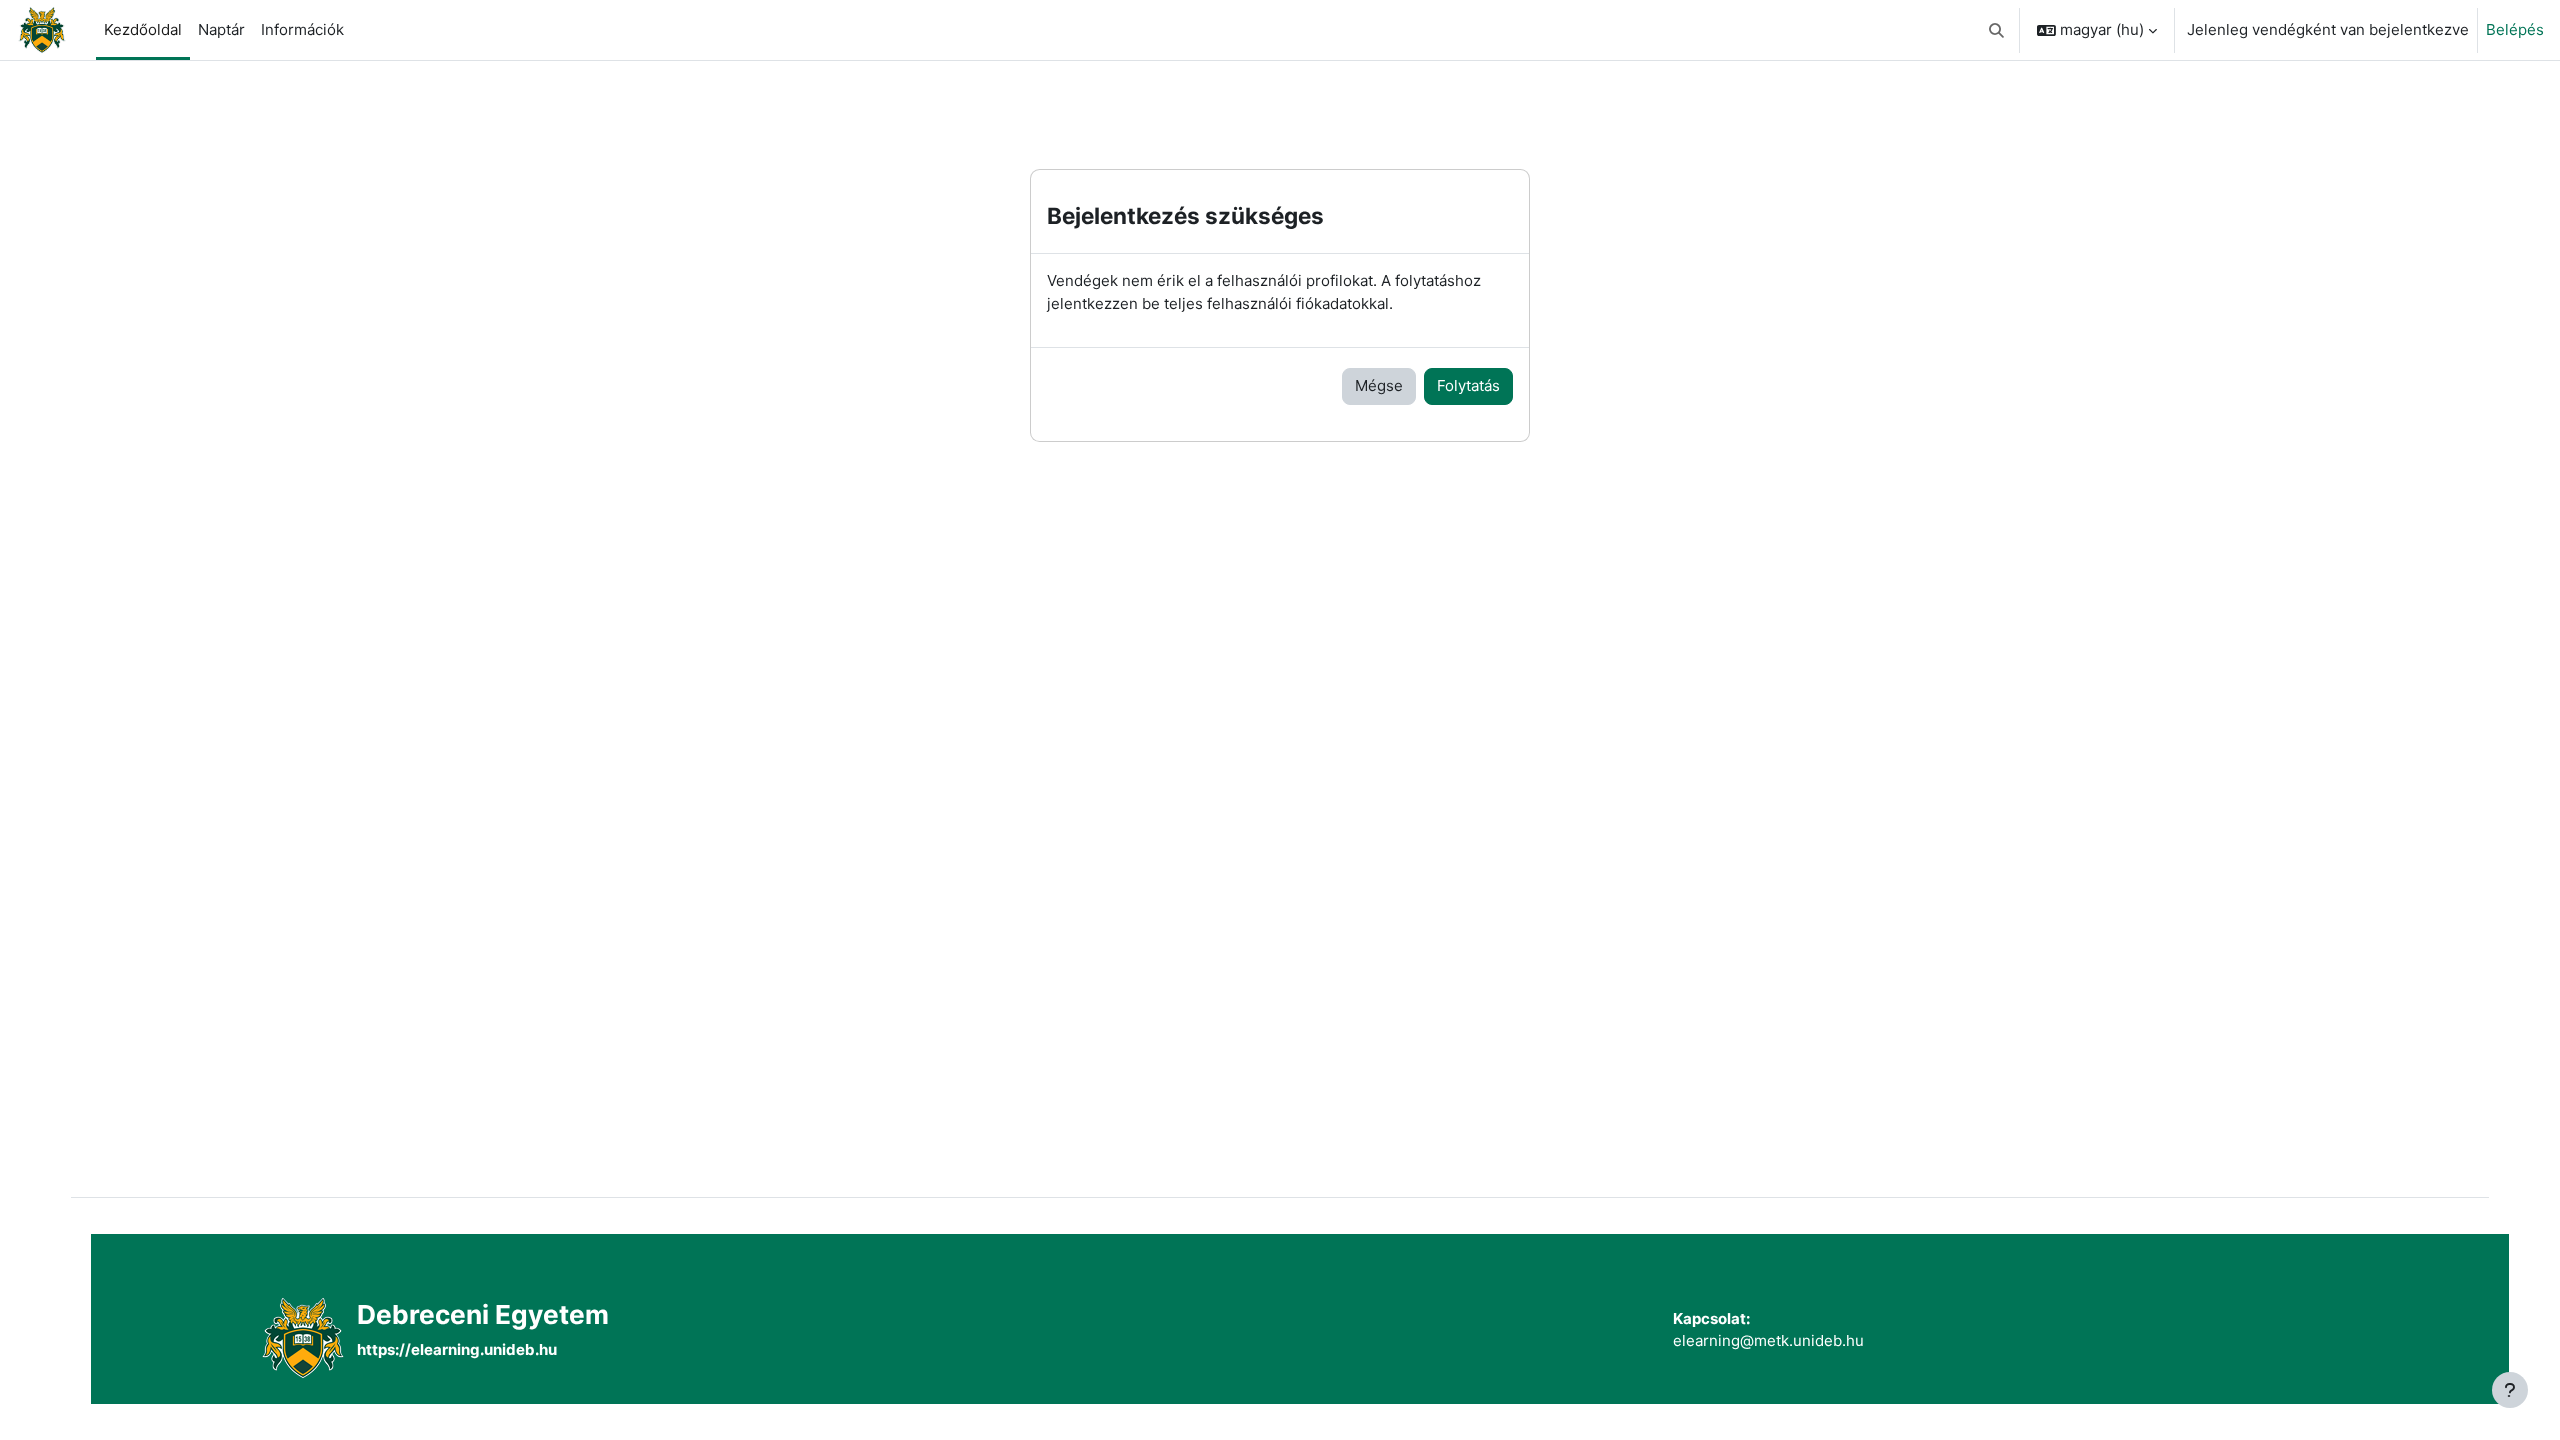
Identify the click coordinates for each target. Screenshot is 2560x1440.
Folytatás (1468, 385)
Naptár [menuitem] (221, 29)
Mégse (1379, 385)
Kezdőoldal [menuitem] (143, 29)
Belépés (2515, 29)
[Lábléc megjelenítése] (2510, 1390)
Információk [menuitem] (302, 29)
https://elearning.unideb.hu (457, 1349)
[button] (1997, 30)
